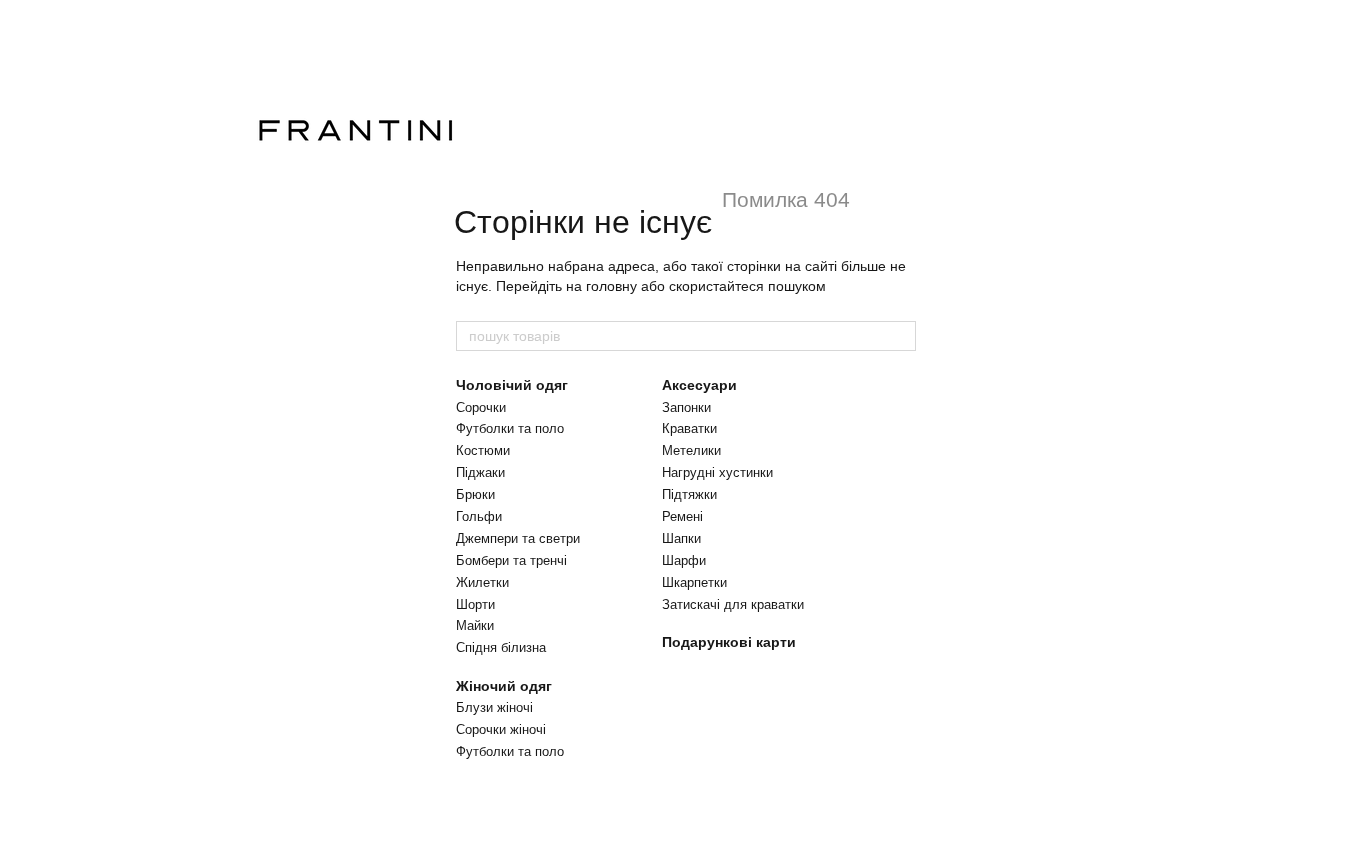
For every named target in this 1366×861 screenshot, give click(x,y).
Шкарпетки (694, 582)
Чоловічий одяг (512, 385)
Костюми (483, 450)
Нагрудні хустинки (717, 472)
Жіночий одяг (504, 686)
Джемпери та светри (518, 538)
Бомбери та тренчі (511, 560)
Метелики (691, 450)
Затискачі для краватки (733, 604)
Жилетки (482, 582)
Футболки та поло (510, 428)
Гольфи (479, 516)
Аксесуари (699, 385)
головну (611, 286)
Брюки (475, 494)
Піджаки (480, 472)
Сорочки (481, 407)
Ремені (682, 516)
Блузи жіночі (494, 707)
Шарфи (684, 560)
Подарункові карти (729, 642)
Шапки (681, 538)
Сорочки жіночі (501, 729)
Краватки (689, 428)
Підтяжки (689, 494)
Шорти (475, 604)
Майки (475, 625)
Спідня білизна (501, 647)
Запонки (686, 407)
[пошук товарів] (900, 336)
